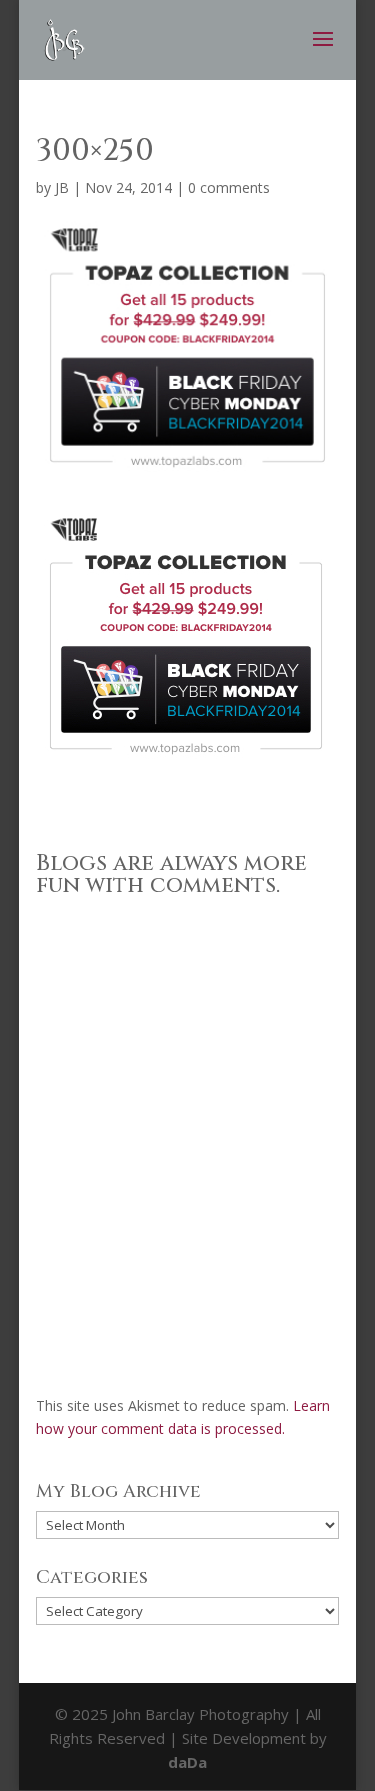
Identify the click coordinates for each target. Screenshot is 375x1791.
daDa (187, 1762)
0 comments (229, 187)
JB (62, 187)
